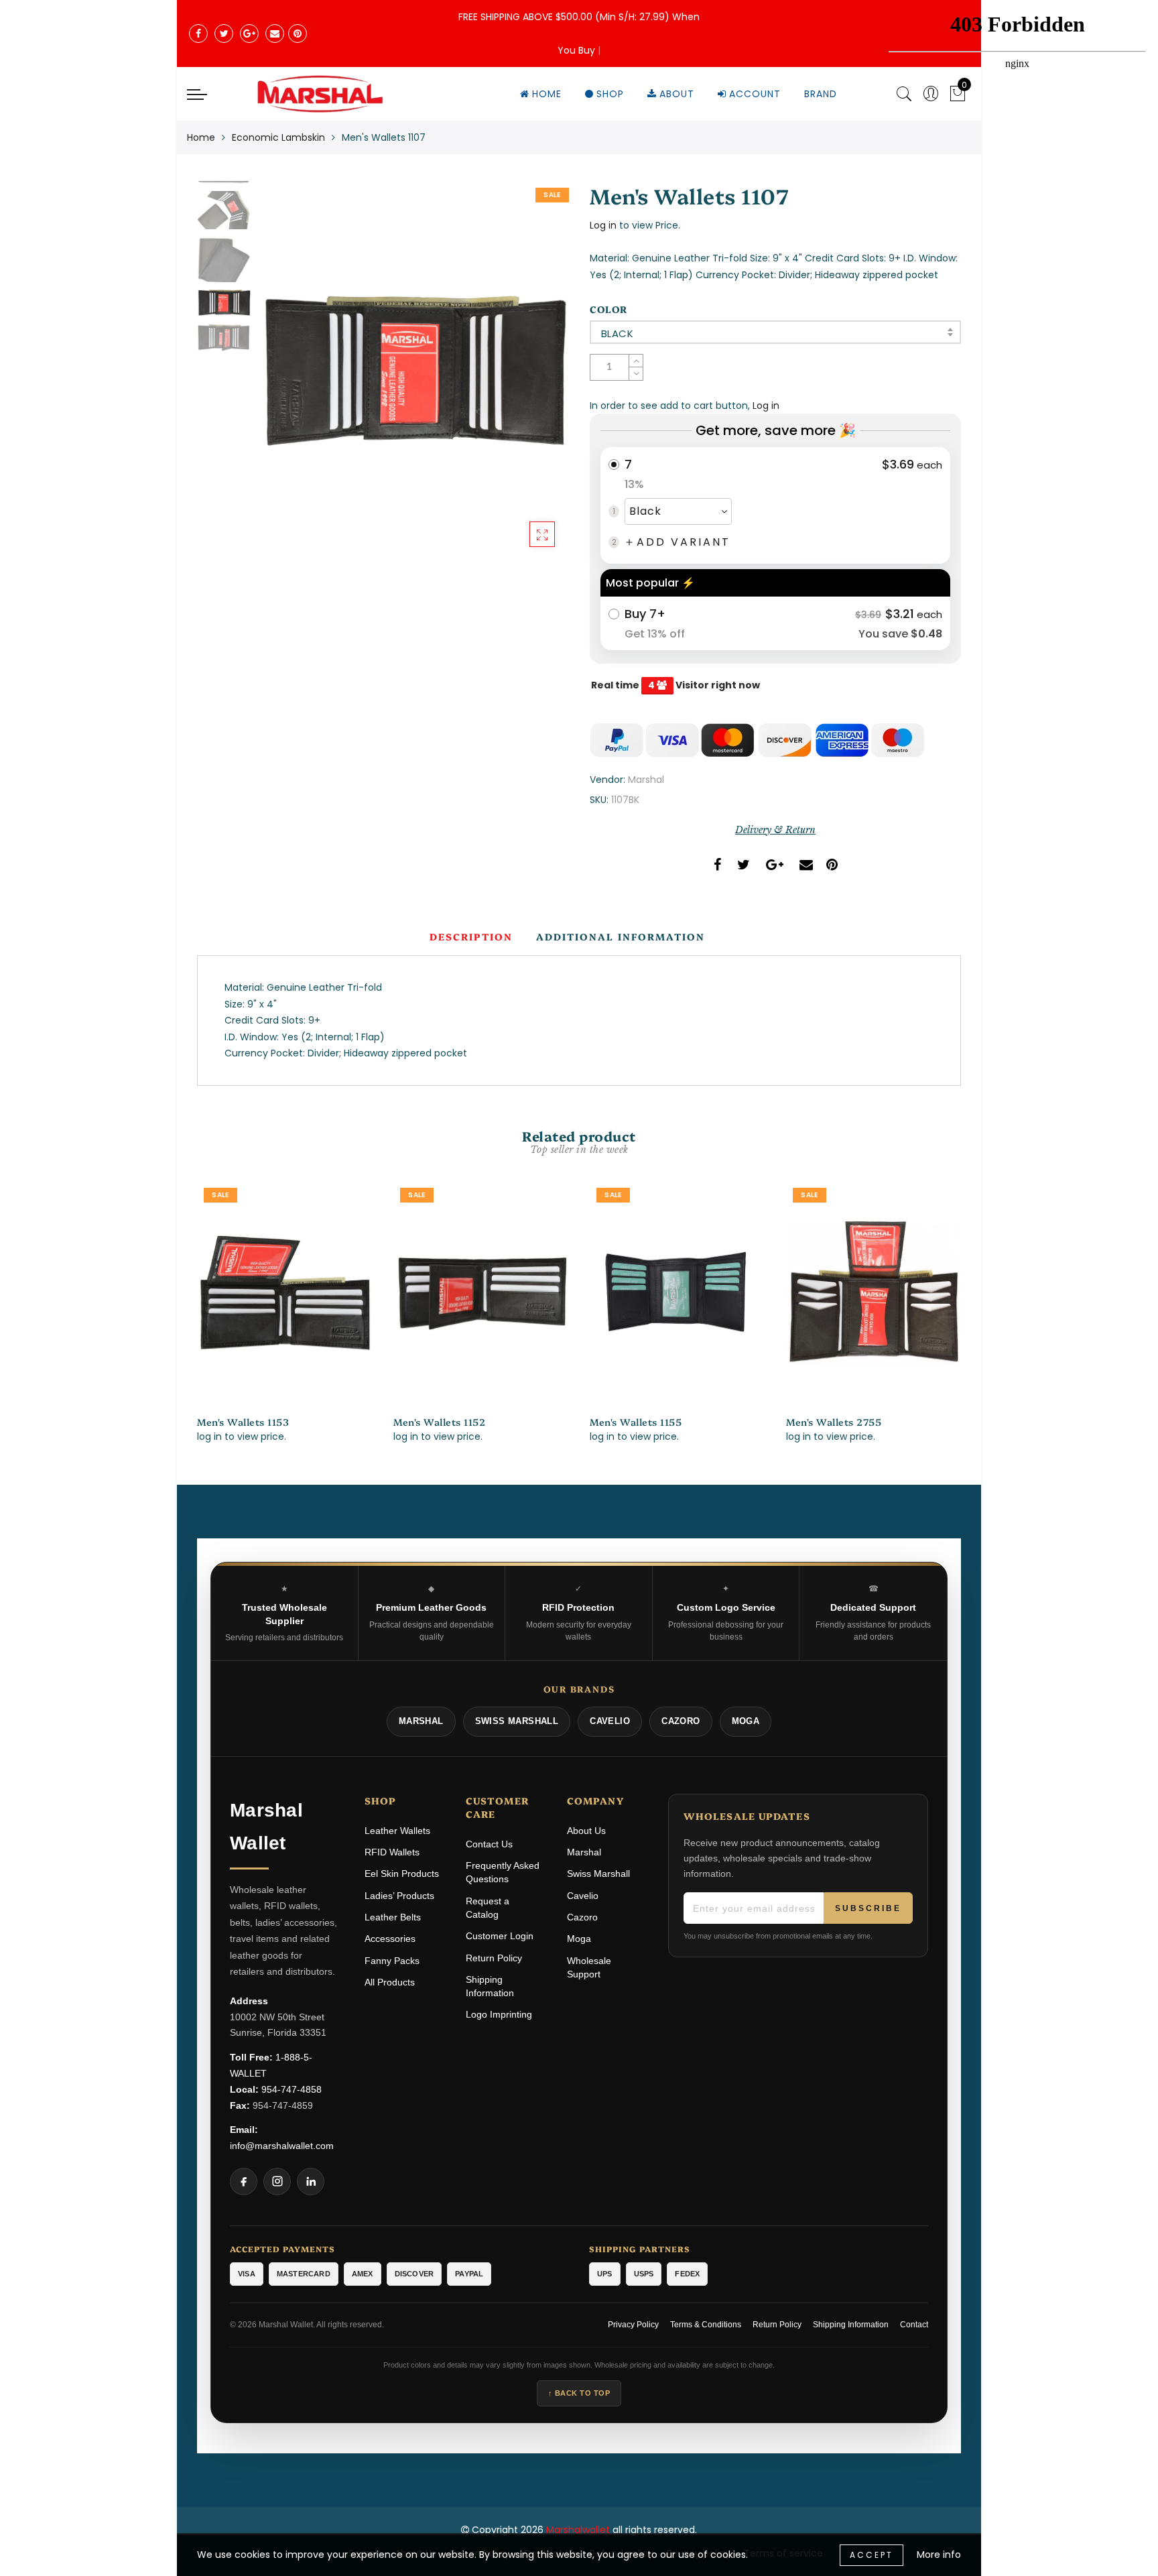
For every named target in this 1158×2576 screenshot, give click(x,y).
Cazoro (582, 1917)
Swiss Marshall (598, 1874)
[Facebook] (244, 2182)
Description (471, 936)
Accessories (390, 1939)
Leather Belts (393, 1917)
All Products (390, 1982)
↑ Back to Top (579, 2393)
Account (755, 94)
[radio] (775, 505)
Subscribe (868, 1908)
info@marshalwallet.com (282, 2146)
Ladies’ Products (399, 1896)
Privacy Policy (633, 2325)
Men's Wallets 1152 (439, 1422)
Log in (603, 225)
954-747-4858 (292, 2089)
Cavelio (583, 1896)
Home (547, 94)
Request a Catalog (488, 1908)
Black (617, 333)
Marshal (646, 780)
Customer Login (500, 1936)
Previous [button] (282, 378)
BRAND (821, 94)
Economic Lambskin (278, 137)
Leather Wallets (397, 1831)
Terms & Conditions (706, 2325)
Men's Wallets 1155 (636, 1422)
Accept (872, 2555)
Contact (914, 2325)
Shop (610, 94)
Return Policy (494, 1958)
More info (939, 2555)
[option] (413, 371)
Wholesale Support (589, 1967)
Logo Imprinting (499, 2014)
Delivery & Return (775, 830)
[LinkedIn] (311, 2182)
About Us (586, 1831)
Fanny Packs (392, 1961)
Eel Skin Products (402, 1874)
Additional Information (621, 936)
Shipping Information (490, 1986)
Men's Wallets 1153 (243, 1422)
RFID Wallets (392, 1852)
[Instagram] (277, 2182)
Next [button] (527, 378)
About (677, 94)
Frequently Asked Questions (503, 1872)
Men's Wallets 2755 (834, 1422)
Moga (579, 1939)
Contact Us (489, 1844)
